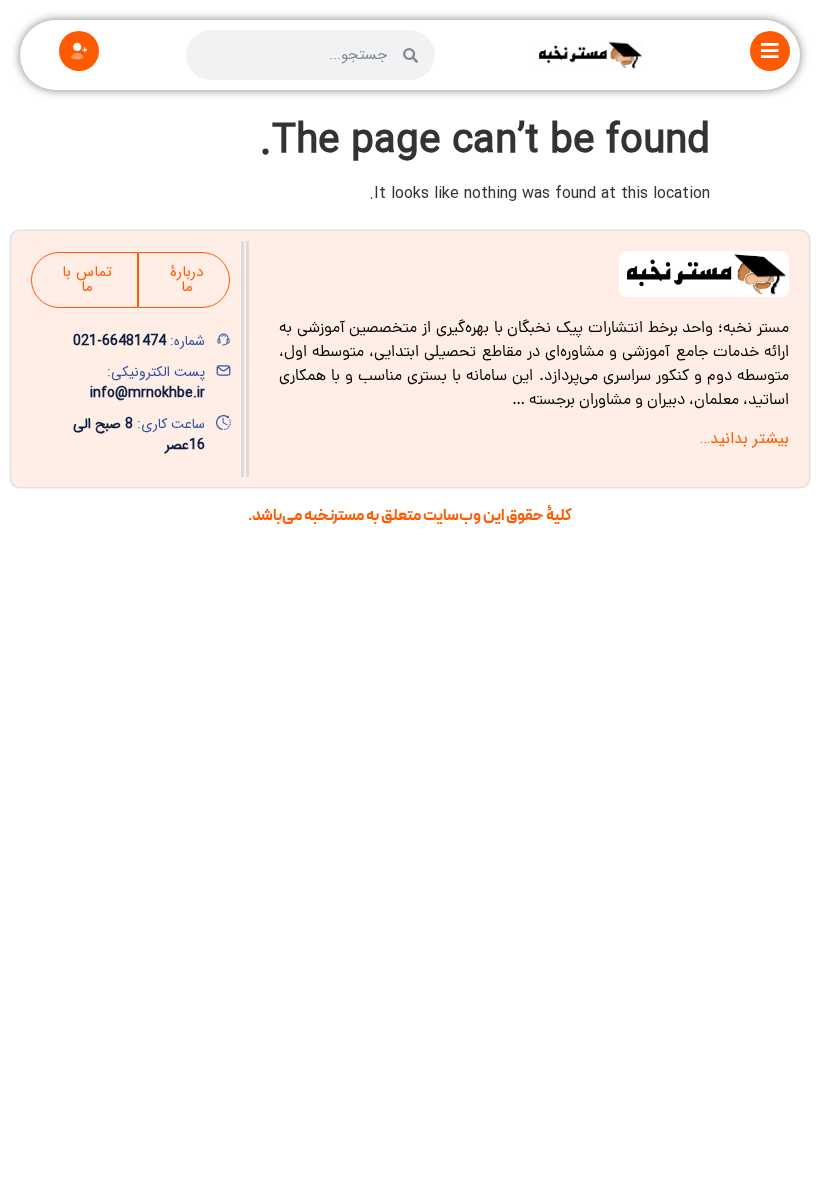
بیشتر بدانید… (744, 438)
